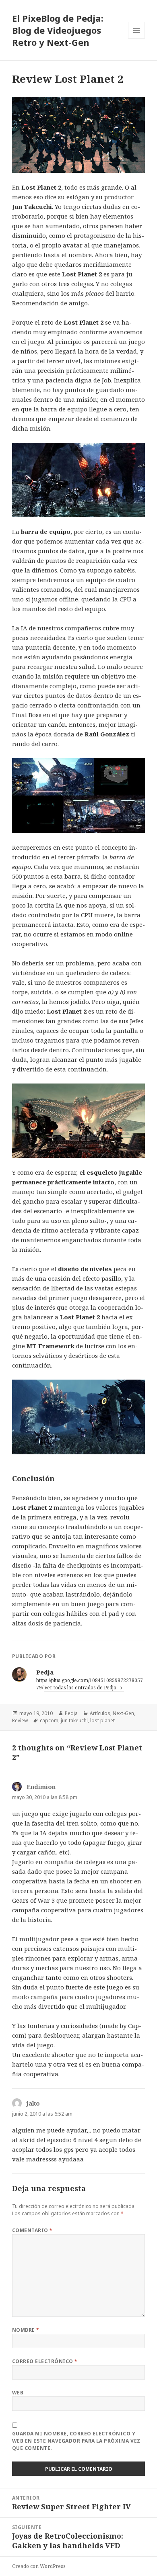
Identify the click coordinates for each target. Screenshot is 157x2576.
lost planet (102, 1720)
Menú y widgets (137, 38)
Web (18, 2393)
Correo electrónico (45, 2361)
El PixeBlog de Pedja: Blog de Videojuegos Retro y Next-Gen (58, 30)
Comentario (32, 2230)
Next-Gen (123, 1713)
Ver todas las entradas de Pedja (81, 1688)
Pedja (71, 1713)
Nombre (26, 2330)
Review (20, 1720)
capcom (49, 1720)
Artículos (100, 1713)
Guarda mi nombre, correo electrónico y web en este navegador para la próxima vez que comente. (76, 2441)
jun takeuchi (74, 1720)
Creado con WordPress (39, 2566)
